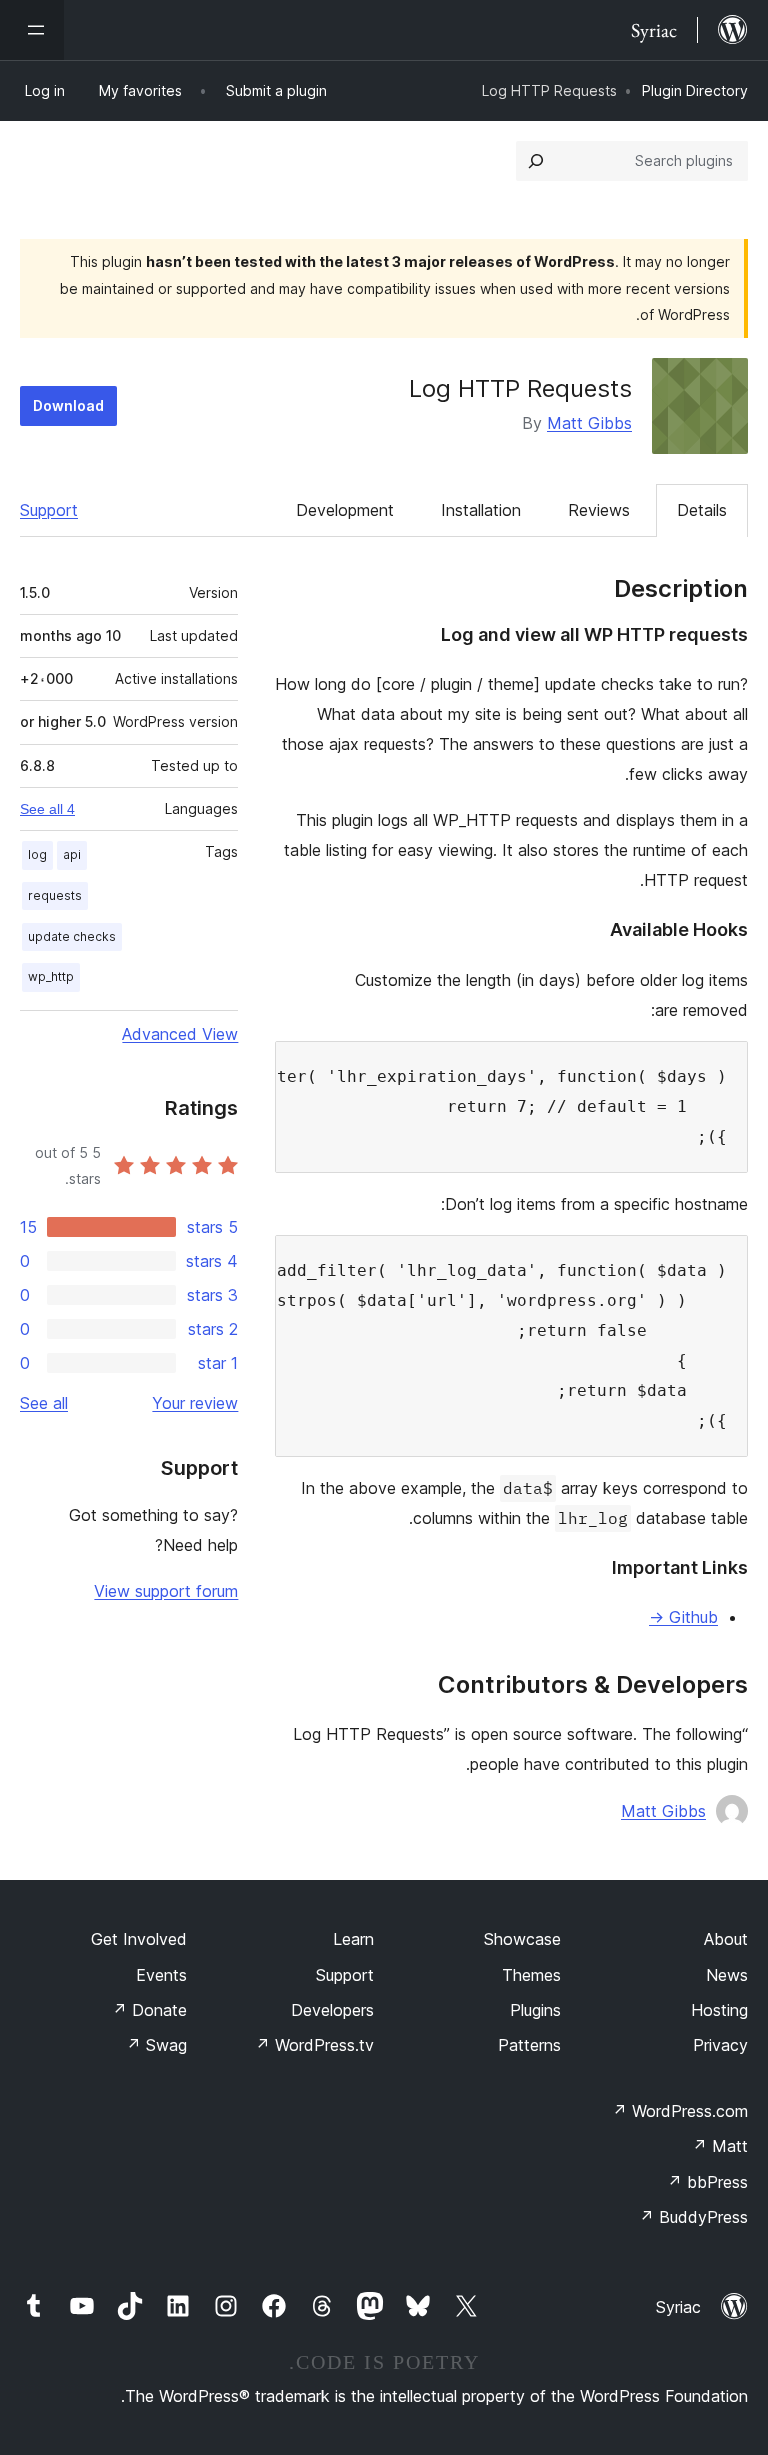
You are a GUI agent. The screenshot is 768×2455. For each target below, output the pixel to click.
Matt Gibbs (589, 423)
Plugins (535, 2010)
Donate (149, 2010)
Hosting (719, 2010)
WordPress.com (680, 2111)
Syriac (678, 2307)
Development (345, 510)
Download (68, 405)
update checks (72, 936)
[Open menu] (32, 30)
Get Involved (139, 1939)
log (37, 854)
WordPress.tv (314, 2045)
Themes (531, 1975)
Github (683, 1617)
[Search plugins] (536, 161)
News (727, 1975)
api (72, 854)
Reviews (599, 510)
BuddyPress (693, 2217)
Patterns (529, 2045)
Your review (195, 1403)
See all (44, 1403)
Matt (720, 2146)
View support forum (166, 1591)
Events (161, 1975)
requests (55, 895)
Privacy (720, 2045)
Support (49, 510)
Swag (156, 2045)
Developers (332, 2010)
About (726, 1939)
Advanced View (180, 1034)
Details (702, 510)
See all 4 (47, 809)
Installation (481, 510)
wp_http (51, 976)
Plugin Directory (695, 90)
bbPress (707, 2182)
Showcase (522, 1939)
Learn (353, 1939)
